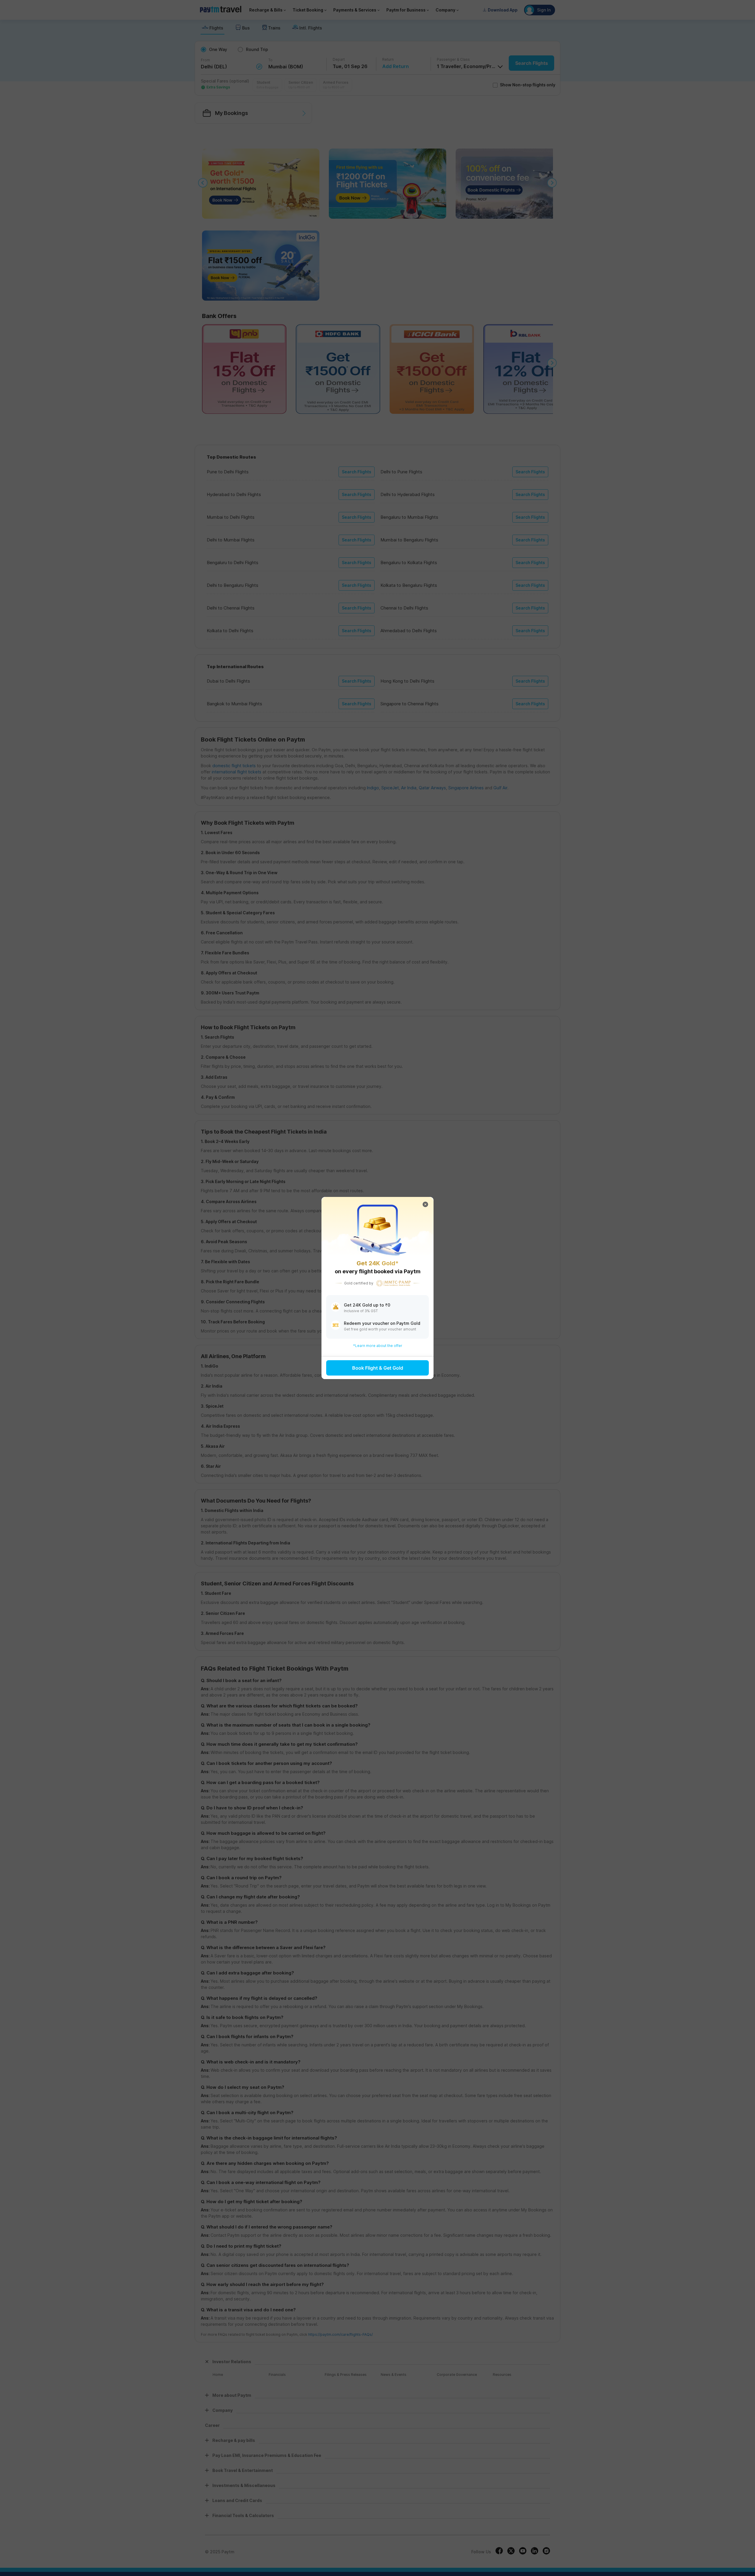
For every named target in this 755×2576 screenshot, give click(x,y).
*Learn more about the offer (378, 1346)
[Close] (425, 1205)
